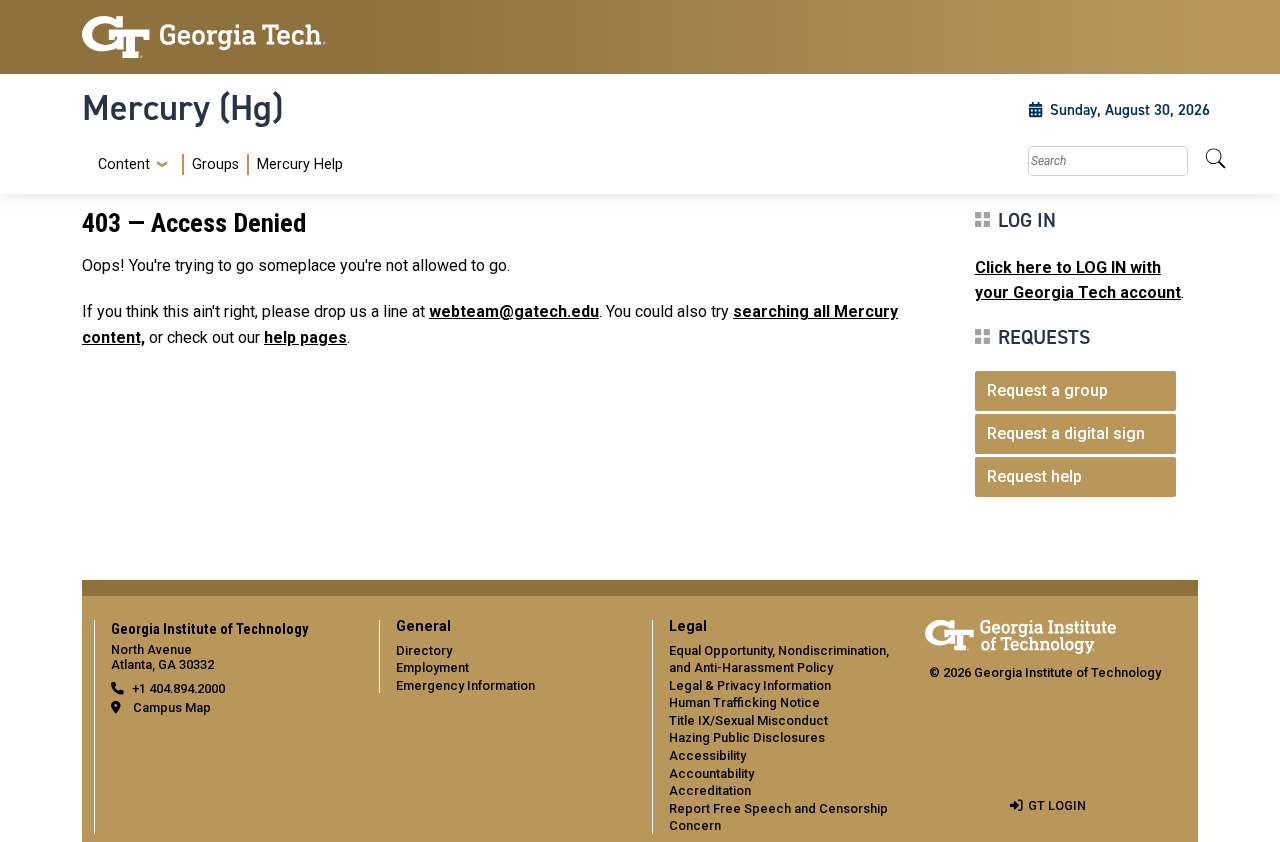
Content (124, 165)
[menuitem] (216, 164)
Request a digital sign (1066, 433)
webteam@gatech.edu (514, 311)
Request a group (1047, 390)
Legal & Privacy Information (750, 685)
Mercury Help (300, 164)
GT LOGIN (1057, 805)
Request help (1034, 476)
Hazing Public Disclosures (747, 737)
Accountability (711, 773)
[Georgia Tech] (212, 37)
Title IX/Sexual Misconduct (748, 720)
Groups (215, 164)
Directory (424, 650)
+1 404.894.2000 (178, 688)
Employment (432, 667)
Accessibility (707, 755)
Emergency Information (465, 685)
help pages (305, 337)
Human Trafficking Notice (744, 702)
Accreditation (710, 790)
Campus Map (172, 707)
